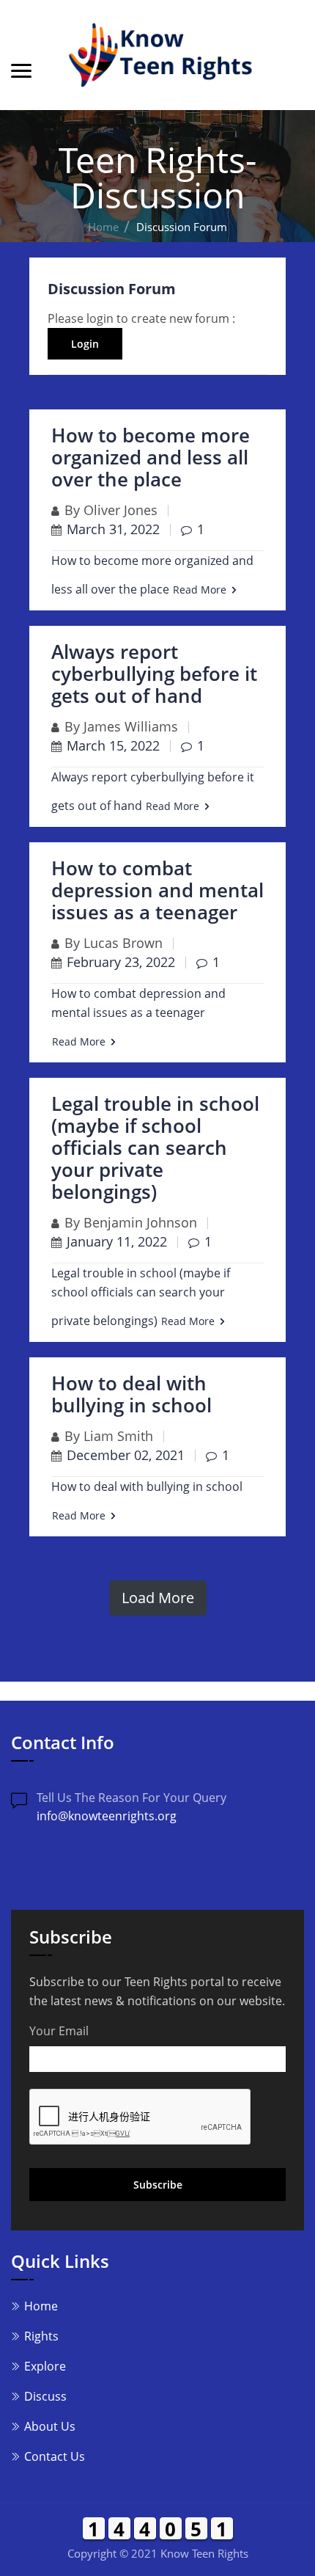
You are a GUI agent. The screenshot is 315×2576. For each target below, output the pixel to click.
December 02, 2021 (126, 1455)
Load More (158, 1598)
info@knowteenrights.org (107, 1816)
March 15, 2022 (113, 745)
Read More (200, 590)
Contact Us (55, 2456)
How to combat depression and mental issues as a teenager (157, 890)
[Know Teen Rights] (157, 55)
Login (85, 344)
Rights (41, 2336)
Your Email (59, 2031)
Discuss (45, 2396)
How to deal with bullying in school (131, 1394)
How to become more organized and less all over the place (151, 457)
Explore (45, 2366)
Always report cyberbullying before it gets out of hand (154, 674)
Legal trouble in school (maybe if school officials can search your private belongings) (155, 1147)
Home (103, 227)
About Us (50, 2426)
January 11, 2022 (117, 1241)
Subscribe (158, 2185)
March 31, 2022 (113, 529)
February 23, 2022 (121, 962)
